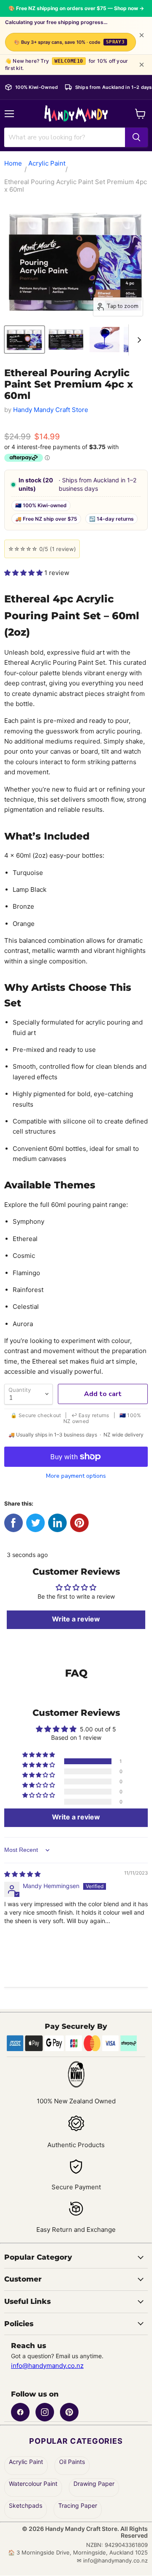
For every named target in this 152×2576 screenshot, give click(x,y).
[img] (22, 1874)
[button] (24, 573)
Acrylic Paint (47, 163)
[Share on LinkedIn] (57, 1523)
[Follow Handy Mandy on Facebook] (20, 2412)
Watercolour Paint (33, 2484)
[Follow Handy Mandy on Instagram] (45, 2412)
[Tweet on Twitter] (35, 1523)
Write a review (76, 1619)
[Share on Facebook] (14, 1523)
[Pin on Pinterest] (79, 1523)
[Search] (136, 137)
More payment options (76, 1476)
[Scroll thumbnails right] (138, 340)
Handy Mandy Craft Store (51, 410)
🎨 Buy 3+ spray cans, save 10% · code (69, 42)
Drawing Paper (94, 2484)
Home (13, 163)
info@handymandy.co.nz (47, 2366)
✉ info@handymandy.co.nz (112, 2561)
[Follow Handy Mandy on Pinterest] (69, 2412)
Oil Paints (72, 2462)
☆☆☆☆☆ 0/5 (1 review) (42, 549)
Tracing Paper (78, 2506)
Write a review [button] (76, 1817)
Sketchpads (26, 2506)
